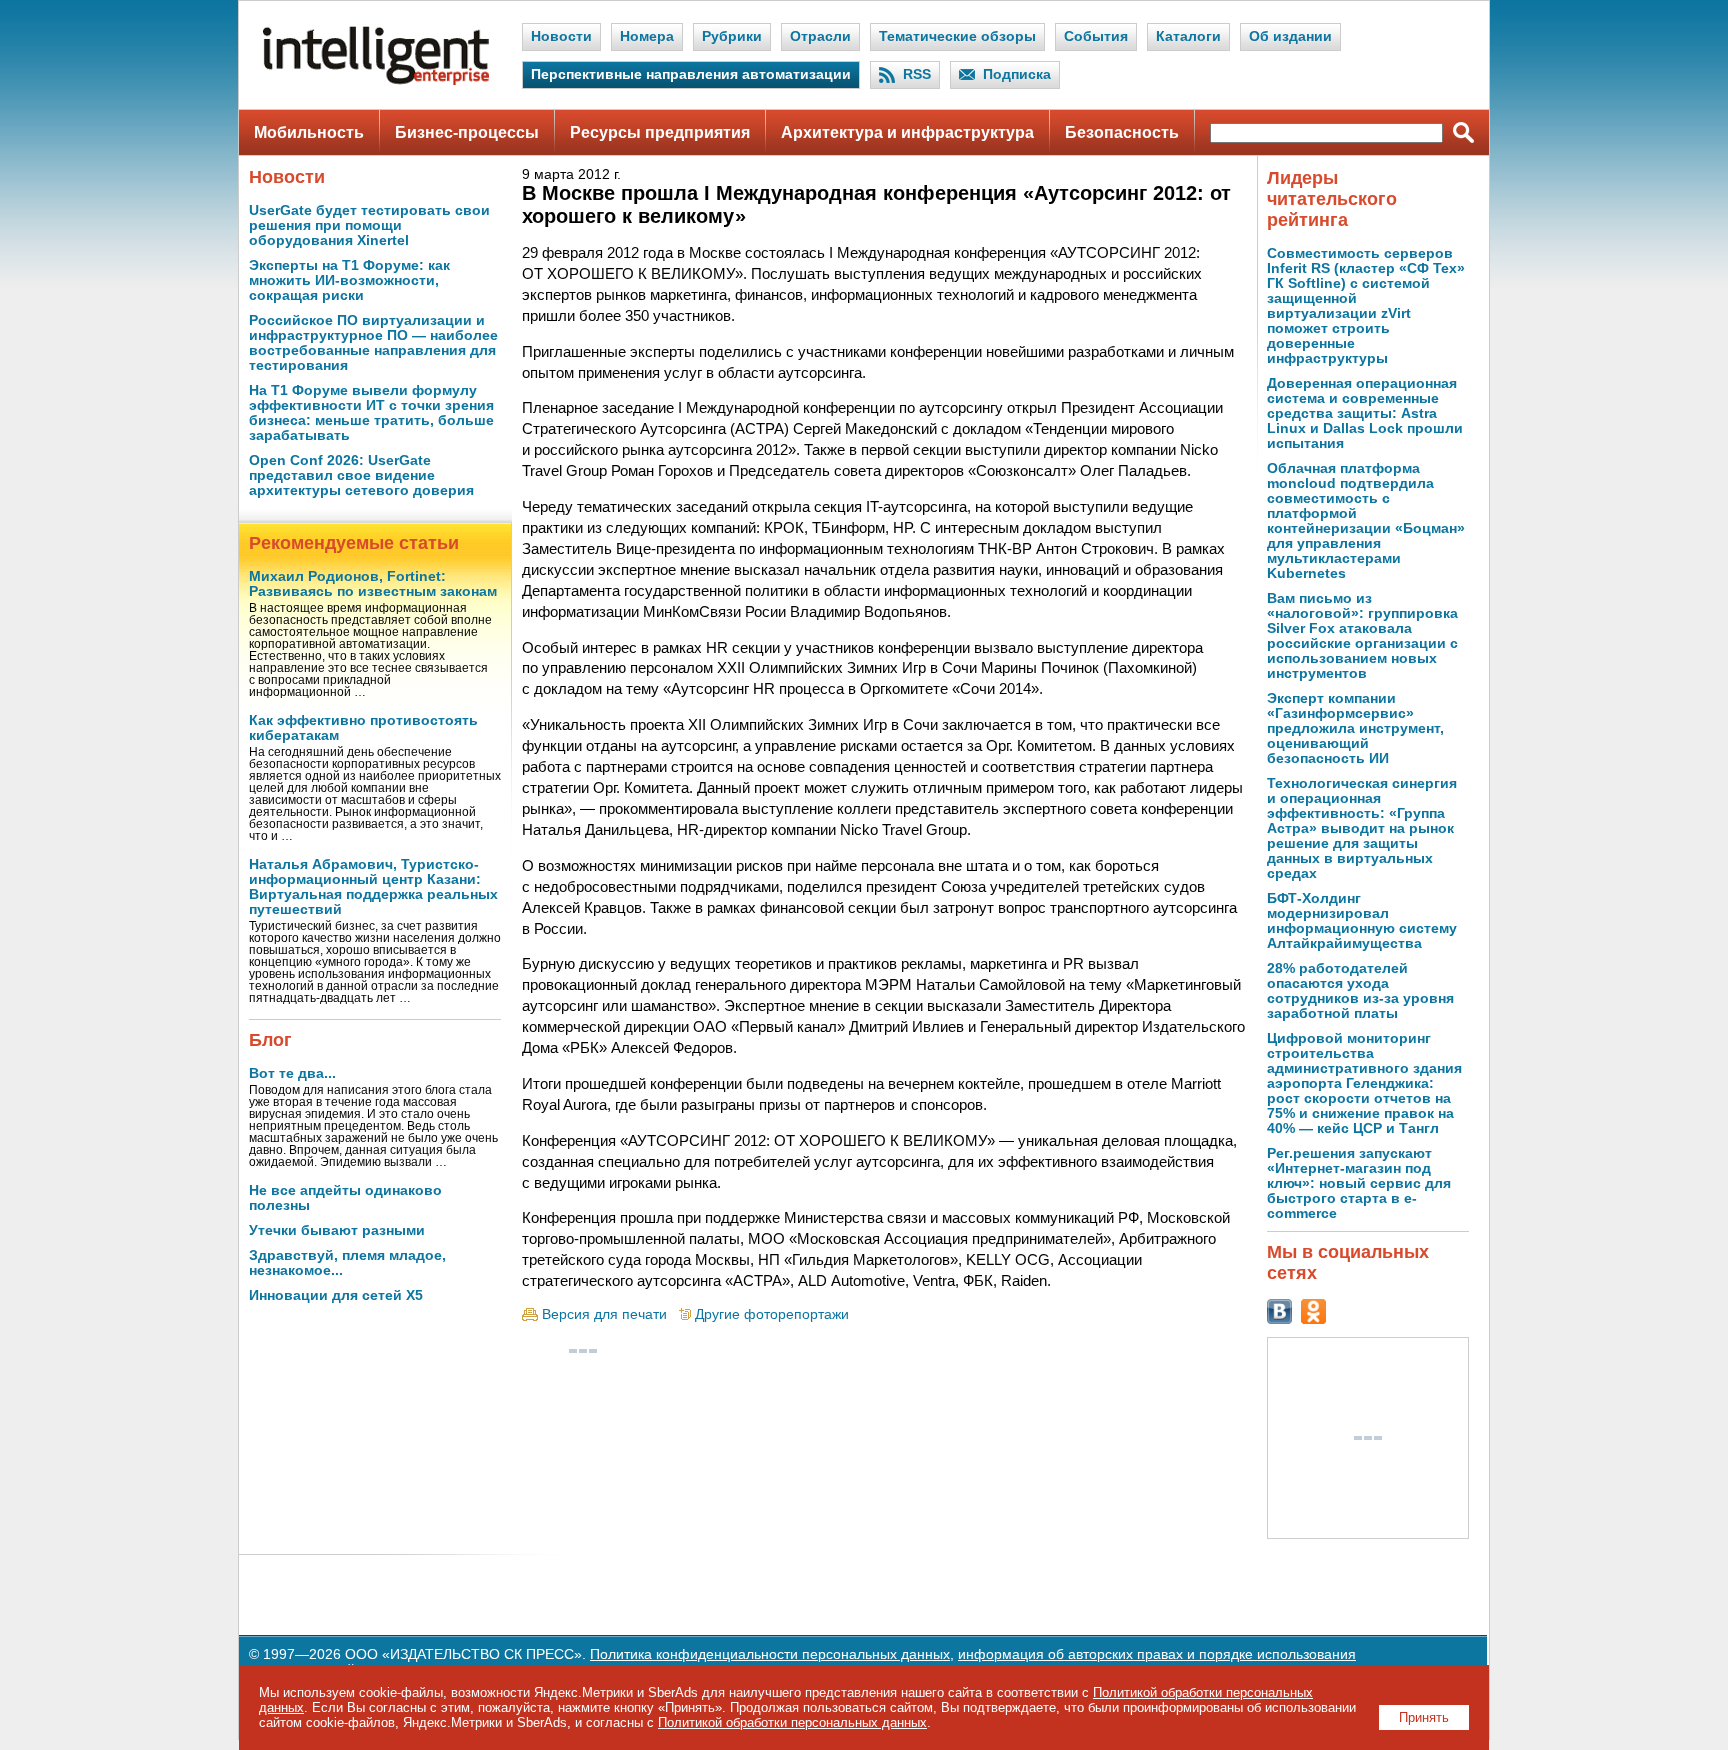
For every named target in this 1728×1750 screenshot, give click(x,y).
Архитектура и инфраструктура (907, 132)
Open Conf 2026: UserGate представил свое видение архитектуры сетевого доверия (361, 475)
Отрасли (820, 36)
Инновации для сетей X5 (336, 1295)
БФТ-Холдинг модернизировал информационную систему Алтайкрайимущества (1362, 921)
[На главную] (376, 80)
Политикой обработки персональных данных (792, 1722)
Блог (270, 1040)
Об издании (1290, 36)
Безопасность (1122, 132)
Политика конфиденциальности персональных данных (770, 1654)
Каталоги (1188, 36)
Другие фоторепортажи (772, 1314)
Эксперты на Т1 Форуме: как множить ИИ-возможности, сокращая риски (349, 280)
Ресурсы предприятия (660, 132)
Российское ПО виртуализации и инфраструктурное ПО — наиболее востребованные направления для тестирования (373, 343)
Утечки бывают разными (337, 1230)
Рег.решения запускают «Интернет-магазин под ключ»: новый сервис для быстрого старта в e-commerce (1359, 1183)
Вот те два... (292, 1073)
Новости (561, 36)
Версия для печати (604, 1314)
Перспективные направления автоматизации (691, 74)
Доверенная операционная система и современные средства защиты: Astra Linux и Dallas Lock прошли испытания (1365, 413)
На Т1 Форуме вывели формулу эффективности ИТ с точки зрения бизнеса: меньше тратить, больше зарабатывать (371, 413)
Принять (1424, 1717)
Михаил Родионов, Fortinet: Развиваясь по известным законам (373, 584)
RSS (917, 74)
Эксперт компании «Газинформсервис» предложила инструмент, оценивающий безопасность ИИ (1355, 728)
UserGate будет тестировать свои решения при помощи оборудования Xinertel (369, 225)
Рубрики (732, 36)
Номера (647, 36)
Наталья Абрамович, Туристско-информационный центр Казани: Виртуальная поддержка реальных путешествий (373, 887)
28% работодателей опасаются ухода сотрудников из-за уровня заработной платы (1360, 991)
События (1096, 36)
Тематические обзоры (957, 36)
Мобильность (309, 132)
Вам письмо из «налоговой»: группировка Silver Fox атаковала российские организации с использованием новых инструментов (1362, 636)
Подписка (1017, 74)
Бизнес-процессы (467, 132)
